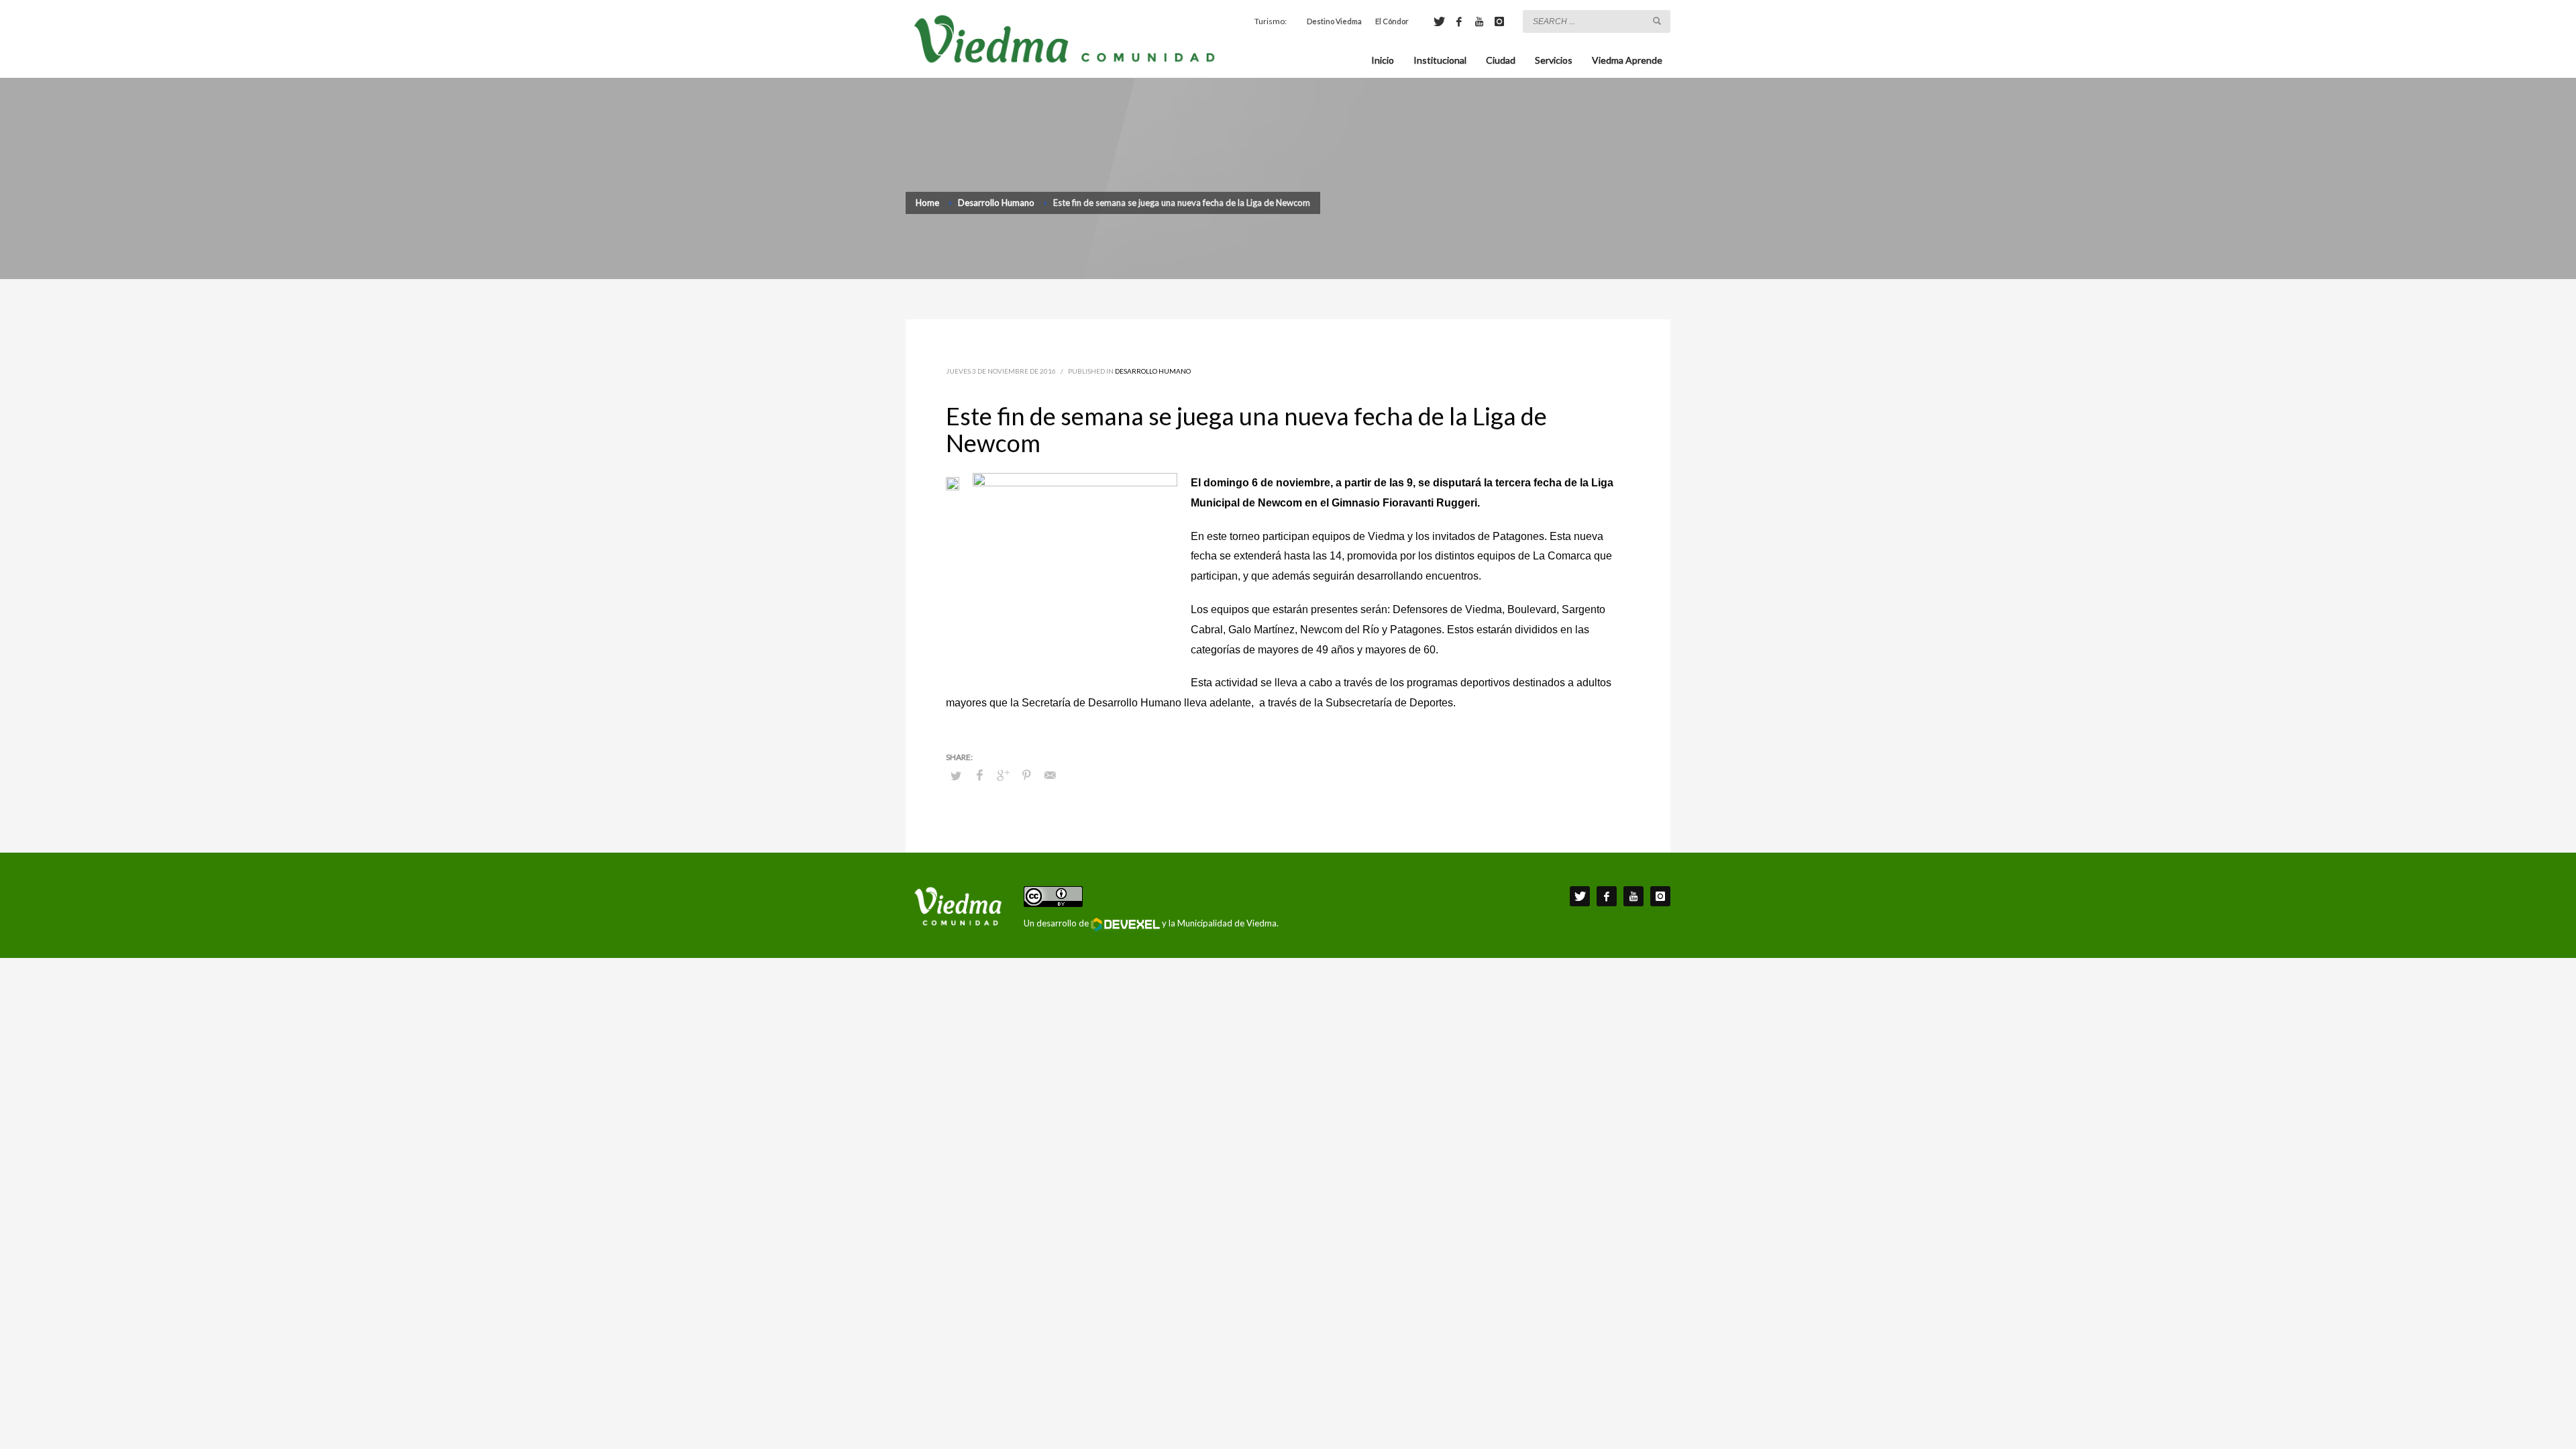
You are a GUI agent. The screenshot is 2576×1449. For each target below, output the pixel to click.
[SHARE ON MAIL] (1050, 775)
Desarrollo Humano (1153, 371)
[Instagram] (1499, 21)
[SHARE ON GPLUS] (1003, 775)
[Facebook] (1459, 21)
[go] (1657, 21)
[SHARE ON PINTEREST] (1026, 775)
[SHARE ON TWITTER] (956, 775)
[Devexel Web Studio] (1125, 924)
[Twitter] (1439, 21)
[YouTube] (1479, 21)
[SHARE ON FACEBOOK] (979, 775)
